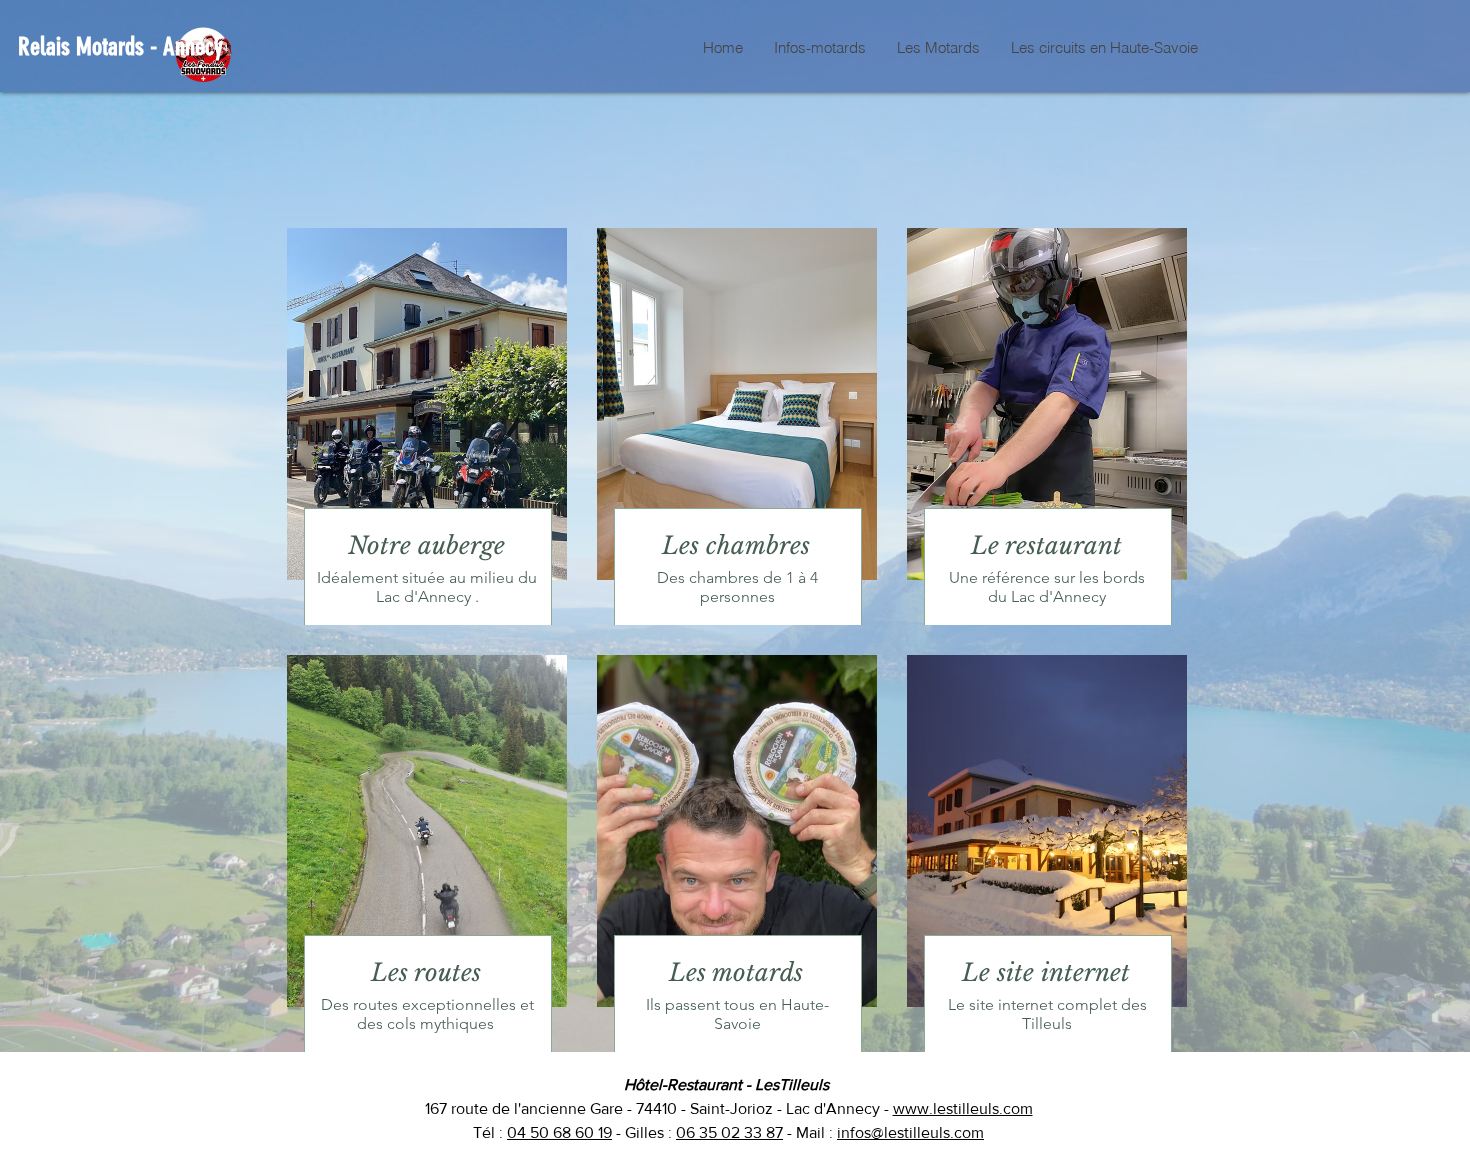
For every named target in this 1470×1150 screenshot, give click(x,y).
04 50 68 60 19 (559, 1132)
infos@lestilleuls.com (910, 1132)
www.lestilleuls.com (963, 1108)
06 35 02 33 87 (729, 1132)
